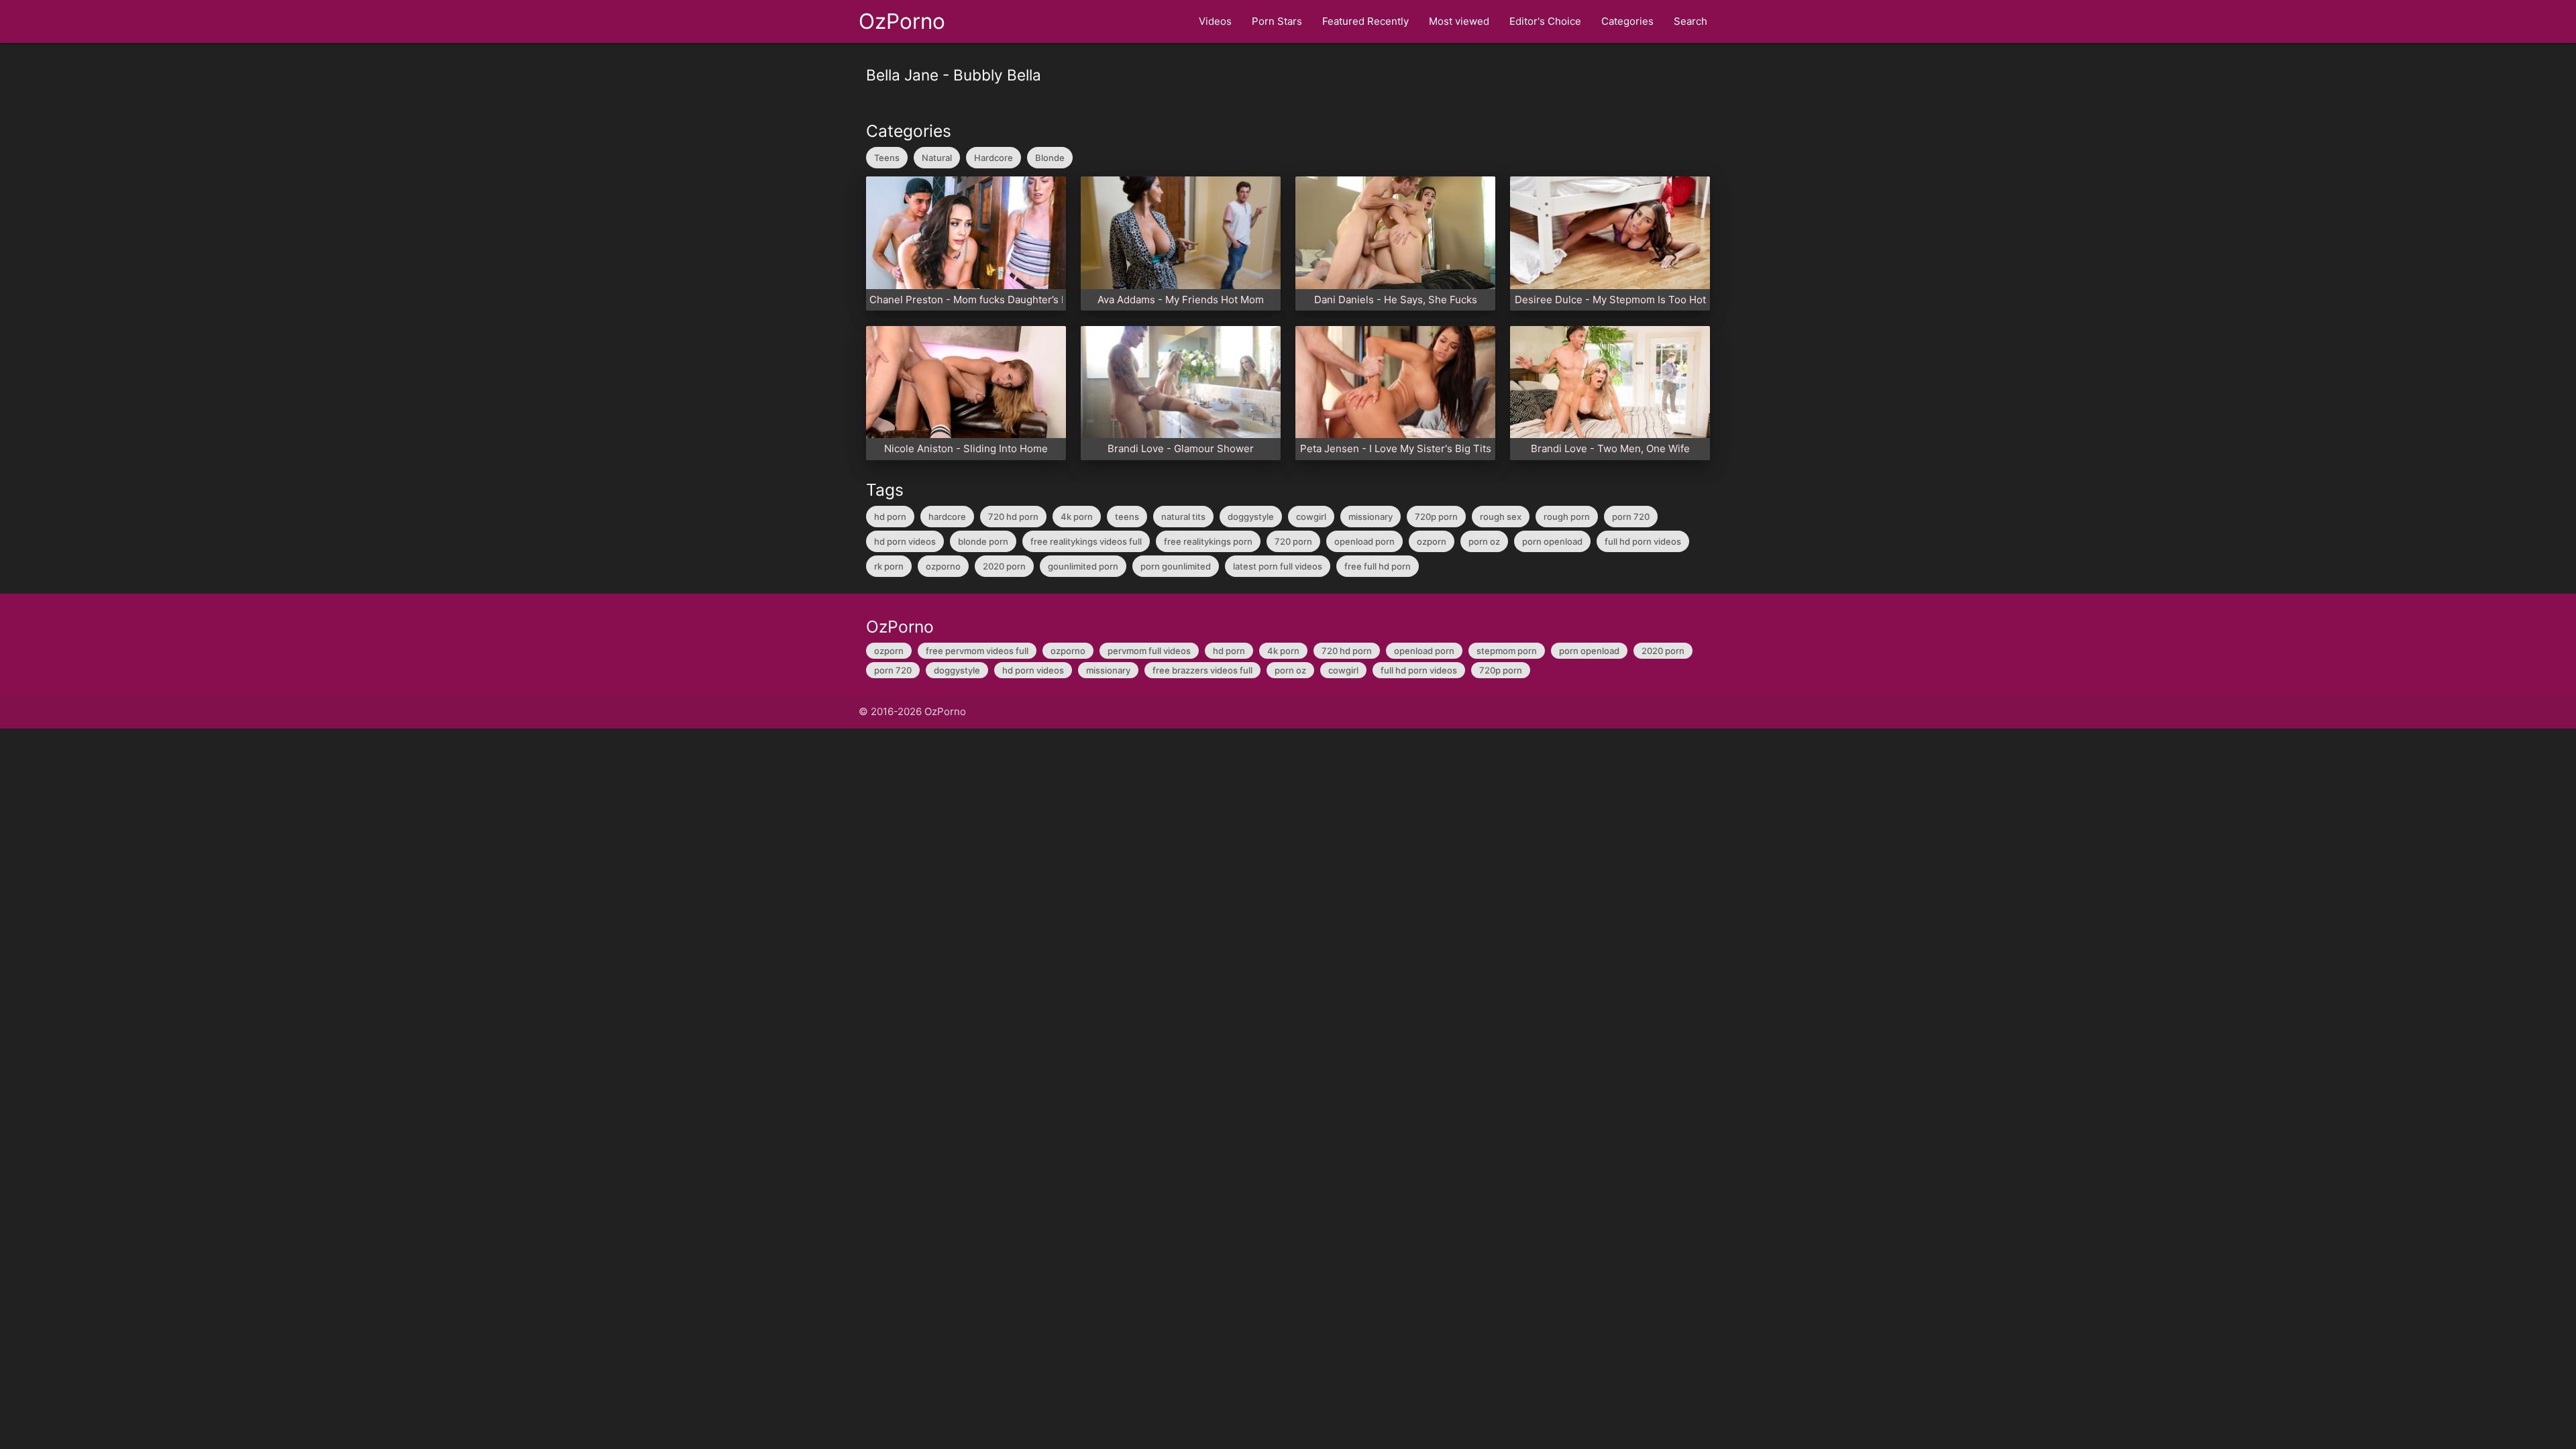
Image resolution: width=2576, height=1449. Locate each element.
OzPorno (902, 21)
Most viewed (1459, 21)
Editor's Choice (1545, 21)
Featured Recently (1365, 21)
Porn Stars (1277, 21)
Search (1690, 21)
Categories (1627, 21)
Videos (1215, 21)
